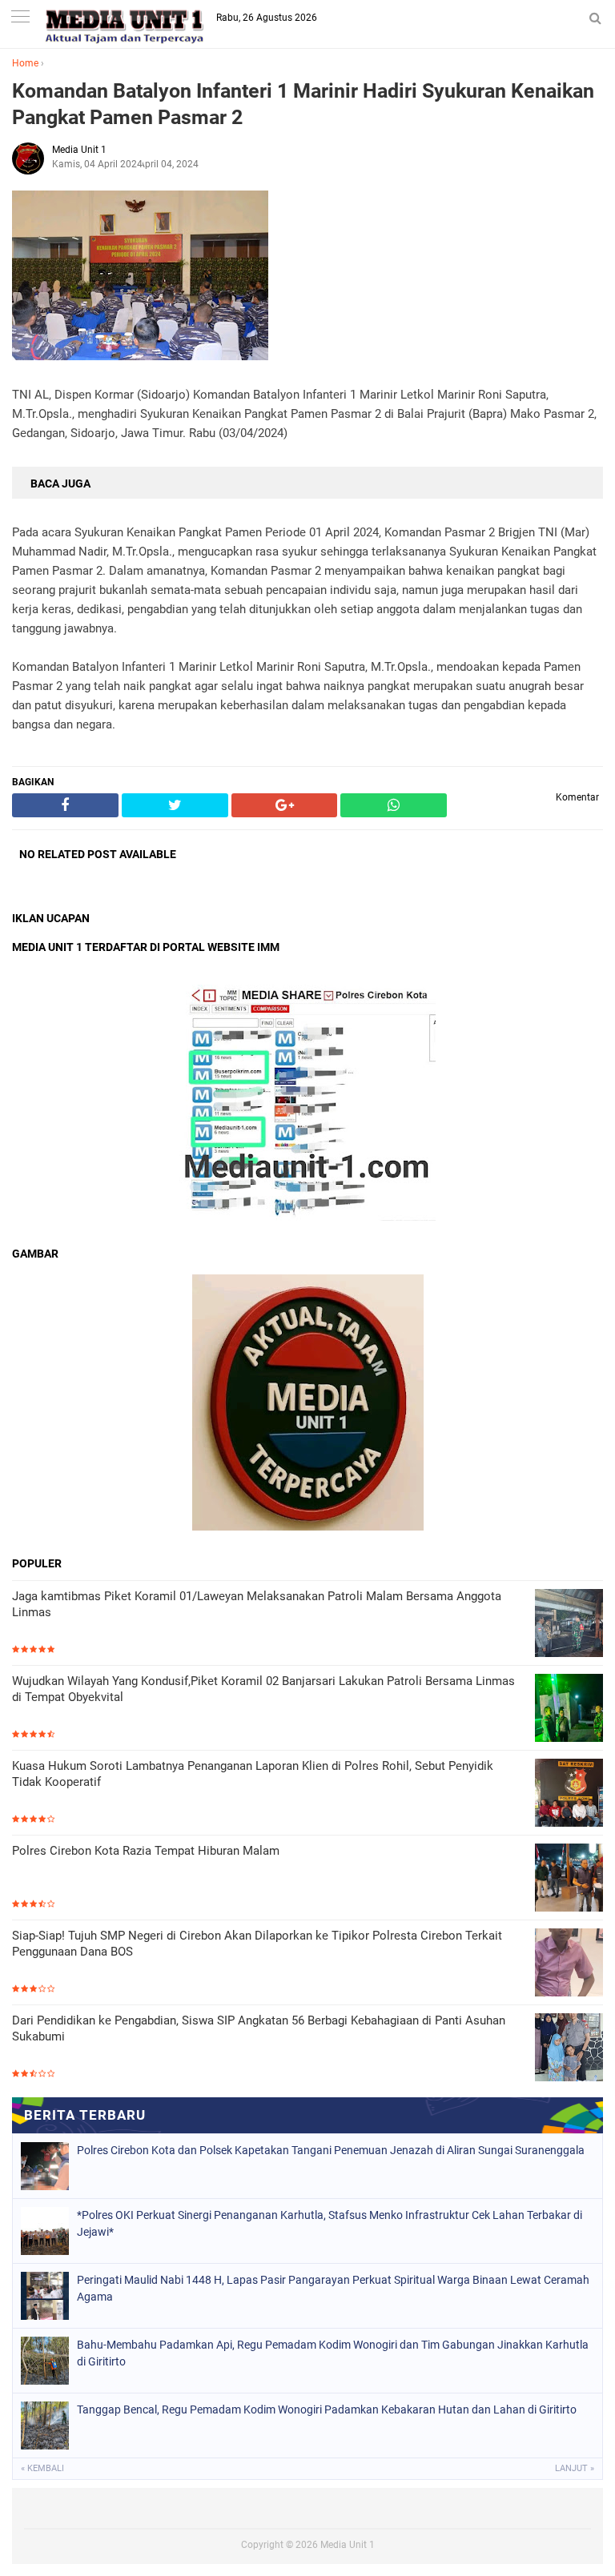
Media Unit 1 (348, 2545)
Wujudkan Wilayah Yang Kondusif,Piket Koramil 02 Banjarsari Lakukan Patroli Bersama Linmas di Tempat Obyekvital (263, 1689)
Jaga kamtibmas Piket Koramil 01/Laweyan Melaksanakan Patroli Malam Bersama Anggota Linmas (257, 1604)
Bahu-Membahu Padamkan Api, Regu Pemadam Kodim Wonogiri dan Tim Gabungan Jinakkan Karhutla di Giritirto (333, 2353)
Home (25, 63)
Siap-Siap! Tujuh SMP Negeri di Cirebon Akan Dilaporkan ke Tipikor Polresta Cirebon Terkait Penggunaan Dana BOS (257, 1944)
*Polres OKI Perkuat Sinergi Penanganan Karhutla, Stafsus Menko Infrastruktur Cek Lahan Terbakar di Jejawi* (330, 2223)
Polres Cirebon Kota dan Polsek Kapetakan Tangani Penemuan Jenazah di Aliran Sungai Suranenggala (331, 2150)
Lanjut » (575, 2468)
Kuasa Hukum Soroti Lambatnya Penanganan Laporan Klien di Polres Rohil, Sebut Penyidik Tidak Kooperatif (253, 1774)
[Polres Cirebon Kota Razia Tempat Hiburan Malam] (569, 1879)
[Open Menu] (20, 18)
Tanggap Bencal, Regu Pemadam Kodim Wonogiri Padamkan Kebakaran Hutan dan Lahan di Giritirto (327, 2409)
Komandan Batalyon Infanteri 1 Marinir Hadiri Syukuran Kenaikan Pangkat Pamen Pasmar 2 (303, 104)
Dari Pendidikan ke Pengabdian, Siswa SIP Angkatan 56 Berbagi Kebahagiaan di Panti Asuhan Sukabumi (259, 2028)
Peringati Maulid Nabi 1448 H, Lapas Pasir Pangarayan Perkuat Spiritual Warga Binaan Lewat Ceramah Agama (333, 2288)
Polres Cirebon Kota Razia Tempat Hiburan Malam (146, 1851)
